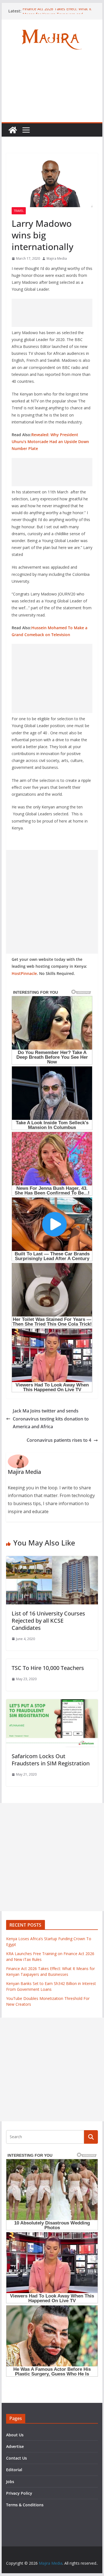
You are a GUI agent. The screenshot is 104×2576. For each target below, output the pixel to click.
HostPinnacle (24, 973)
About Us (15, 2435)
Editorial (14, 2470)
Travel (19, 211)
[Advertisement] (52, 91)
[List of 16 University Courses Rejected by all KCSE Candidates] (52, 1560)
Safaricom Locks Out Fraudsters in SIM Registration (51, 1760)
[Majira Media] (13, 130)
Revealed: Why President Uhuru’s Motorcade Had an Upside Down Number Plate (50, 442)
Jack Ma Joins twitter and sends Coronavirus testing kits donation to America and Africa (51, 1419)
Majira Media (57, 258)
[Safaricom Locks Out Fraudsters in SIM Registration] (52, 1703)
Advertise (15, 2446)
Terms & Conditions (25, 2505)
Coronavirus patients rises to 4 (59, 1440)
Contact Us (17, 2458)
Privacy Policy (19, 2493)
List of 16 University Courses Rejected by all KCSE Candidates (48, 1621)
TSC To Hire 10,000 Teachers (48, 1668)
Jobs (10, 2482)
